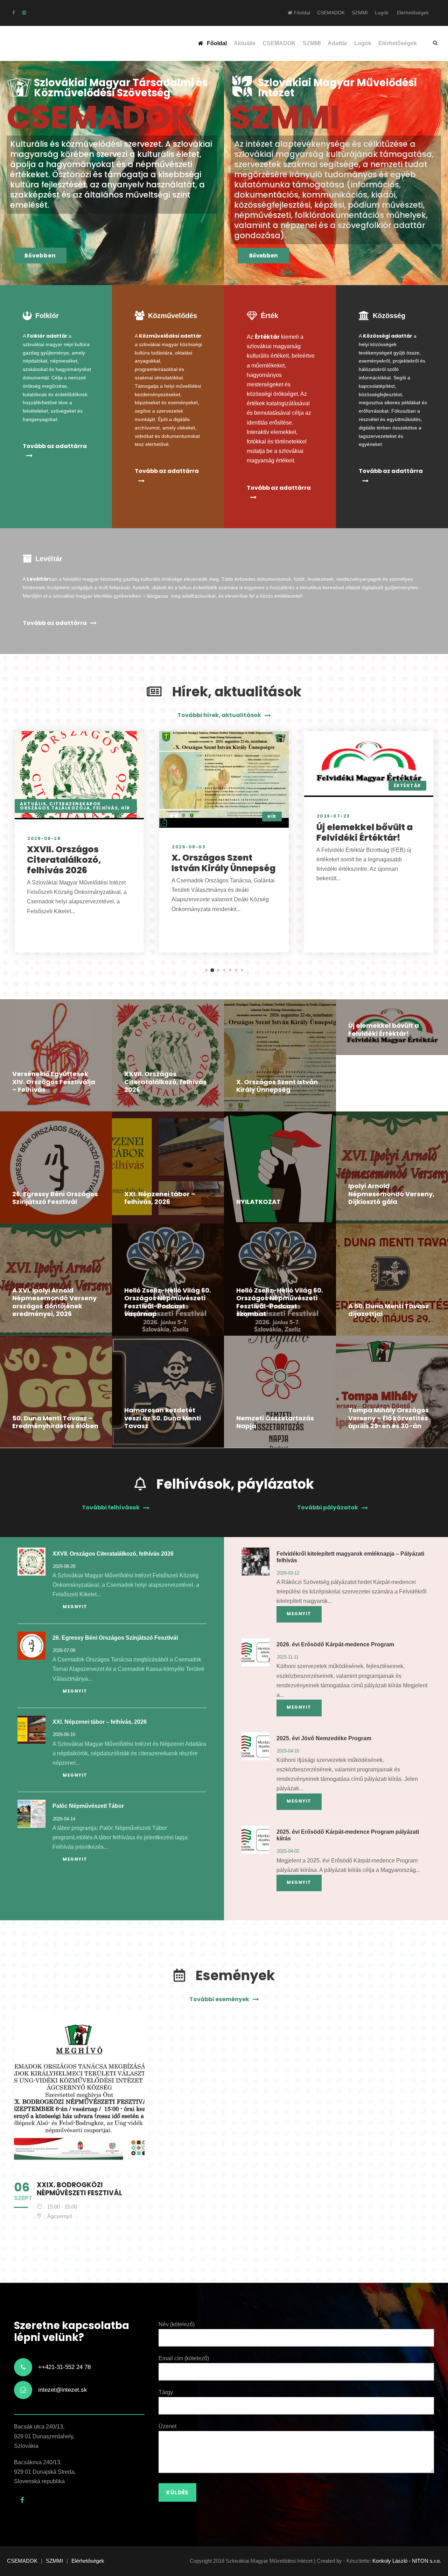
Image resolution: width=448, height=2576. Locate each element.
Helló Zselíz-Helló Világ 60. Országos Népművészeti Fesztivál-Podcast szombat (280, 1302)
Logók (382, 13)
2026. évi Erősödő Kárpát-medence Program (335, 1644)
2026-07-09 (64, 1650)
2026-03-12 (288, 1573)
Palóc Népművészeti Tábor (88, 1806)
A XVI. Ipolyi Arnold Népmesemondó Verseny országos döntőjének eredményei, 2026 (54, 1302)
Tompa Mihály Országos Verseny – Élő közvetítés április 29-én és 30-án (388, 1418)
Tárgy (166, 2392)
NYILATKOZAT (258, 1202)
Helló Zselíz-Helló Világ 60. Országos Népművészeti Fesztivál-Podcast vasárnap (168, 1302)
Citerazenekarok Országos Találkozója (61, 806)
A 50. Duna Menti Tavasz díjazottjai (388, 1310)
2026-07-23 (333, 816)
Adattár (337, 43)
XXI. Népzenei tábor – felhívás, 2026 (160, 1198)
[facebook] (14, 13)
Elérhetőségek (413, 13)
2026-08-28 (44, 838)
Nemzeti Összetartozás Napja (275, 1422)
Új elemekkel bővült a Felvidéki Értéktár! (365, 832)
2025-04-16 (288, 1751)
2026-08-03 (189, 847)
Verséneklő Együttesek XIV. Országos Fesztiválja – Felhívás (54, 1082)
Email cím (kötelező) (184, 2358)
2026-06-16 (64, 1734)
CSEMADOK (331, 13)
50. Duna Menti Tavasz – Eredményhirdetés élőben (55, 1422)
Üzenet (167, 2426)
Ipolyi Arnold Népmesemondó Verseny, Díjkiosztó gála (391, 1194)
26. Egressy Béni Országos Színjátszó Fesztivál (55, 1198)
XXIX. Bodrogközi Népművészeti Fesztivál (79, 2189)
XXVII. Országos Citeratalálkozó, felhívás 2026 (64, 860)
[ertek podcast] (24, 13)
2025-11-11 (288, 1657)
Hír (126, 808)
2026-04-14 (64, 1819)
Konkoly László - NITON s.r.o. (407, 2561)
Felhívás (106, 808)
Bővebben (40, 256)
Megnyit (75, 1607)
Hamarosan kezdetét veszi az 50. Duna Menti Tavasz (163, 1418)
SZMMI (360, 13)
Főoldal (301, 13)
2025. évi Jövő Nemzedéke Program (324, 1738)
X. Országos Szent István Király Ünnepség (223, 863)
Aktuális (245, 43)
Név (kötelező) (177, 2324)
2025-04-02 (288, 1851)
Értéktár (407, 786)
